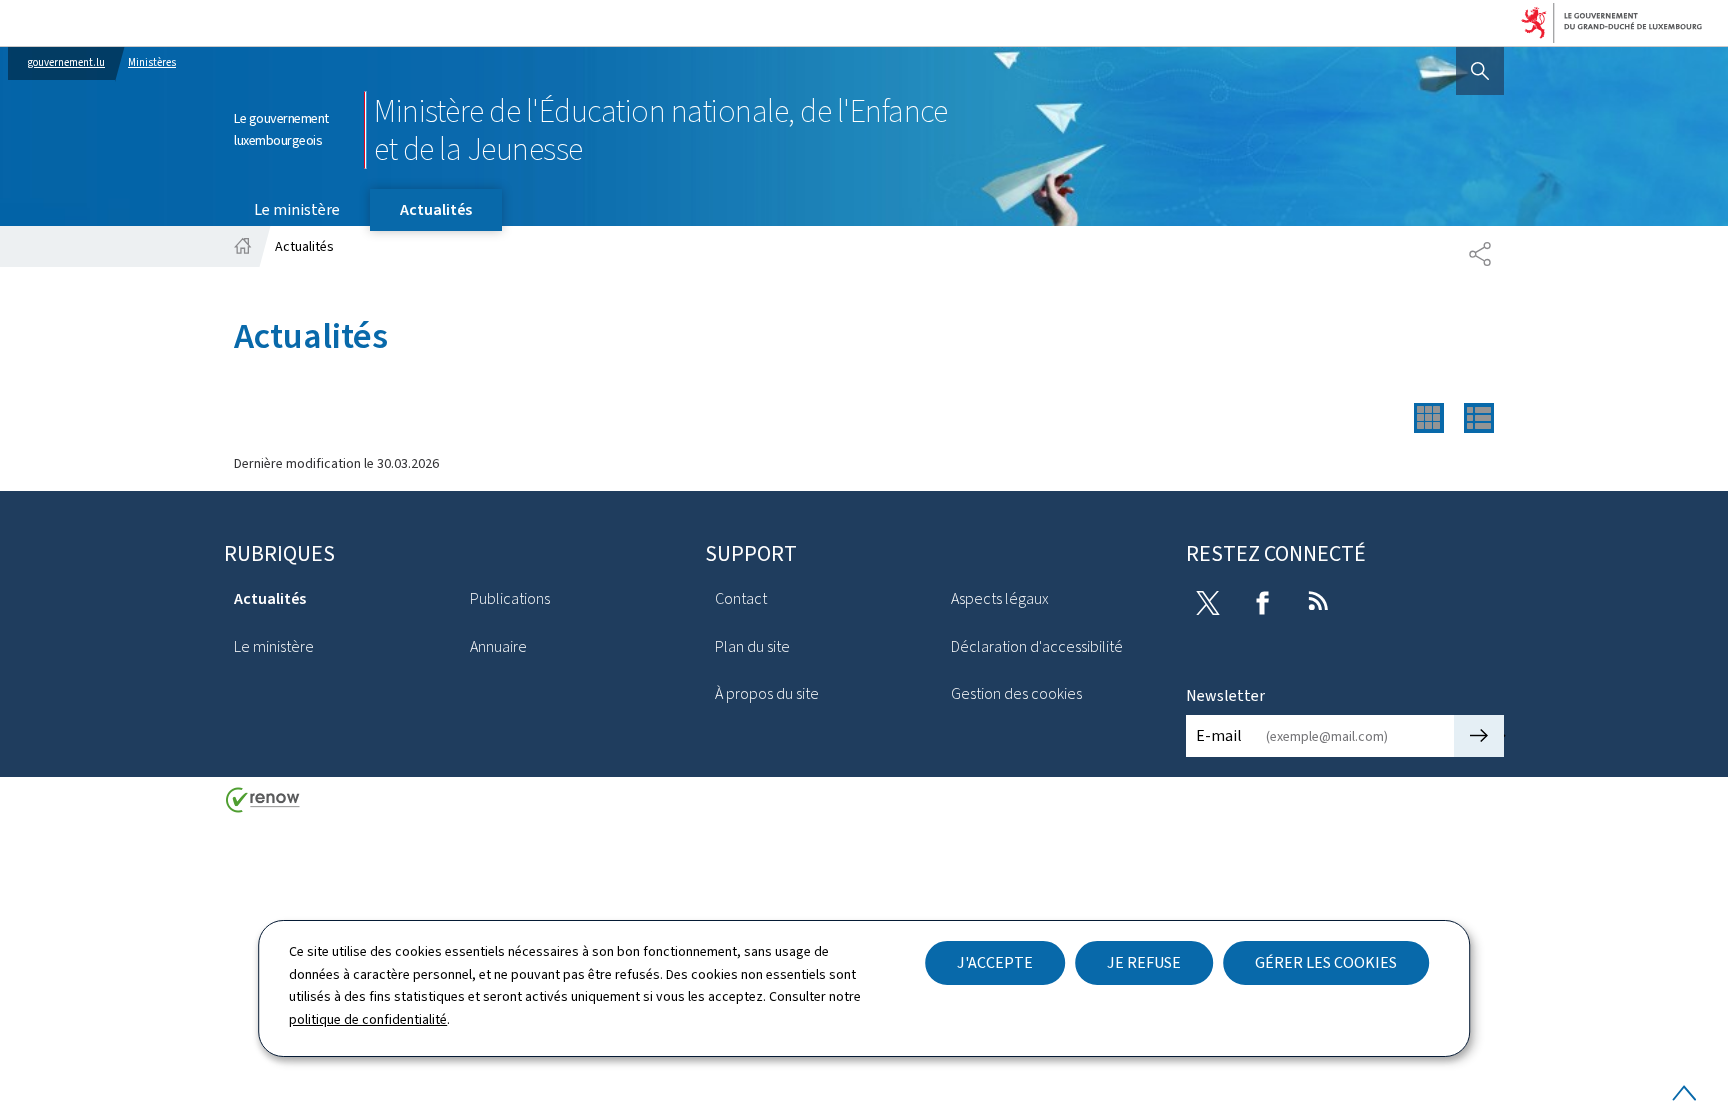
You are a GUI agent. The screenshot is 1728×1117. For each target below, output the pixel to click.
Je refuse (1144, 962)
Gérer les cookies (1326, 962)
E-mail (1219, 735)
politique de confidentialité (368, 1019)
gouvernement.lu (66, 62)
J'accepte (995, 962)
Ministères (152, 62)
